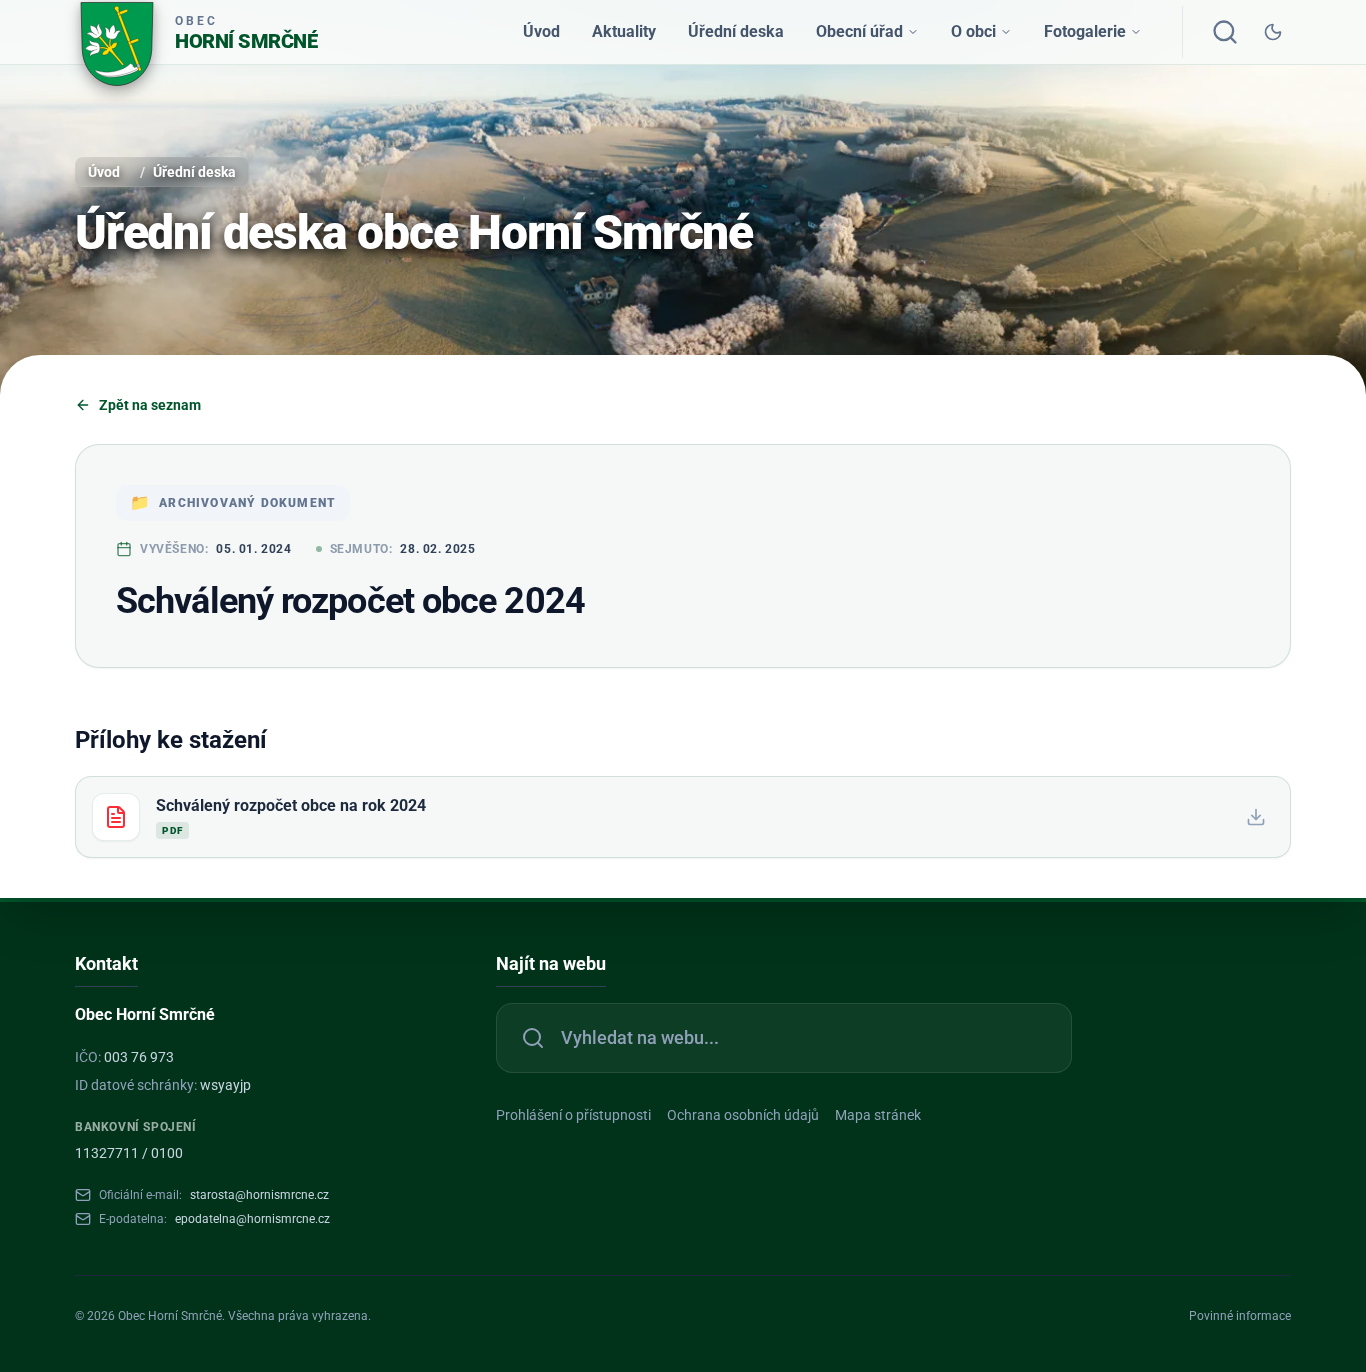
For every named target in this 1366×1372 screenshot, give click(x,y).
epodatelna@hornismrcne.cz (252, 1219)
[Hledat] (1225, 32)
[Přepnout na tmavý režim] (1273, 32)
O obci (973, 31)
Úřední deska (736, 31)
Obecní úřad (859, 31)
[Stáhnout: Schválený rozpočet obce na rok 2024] (1256, 817)
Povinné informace (1240, 1316)
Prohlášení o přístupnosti (573, 1115)
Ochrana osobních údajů (743, 1115)
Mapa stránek (878, 1115)
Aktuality (624, 31)
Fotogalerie (1085, 31)
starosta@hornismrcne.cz (259, 1195)
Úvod (541, 31)
